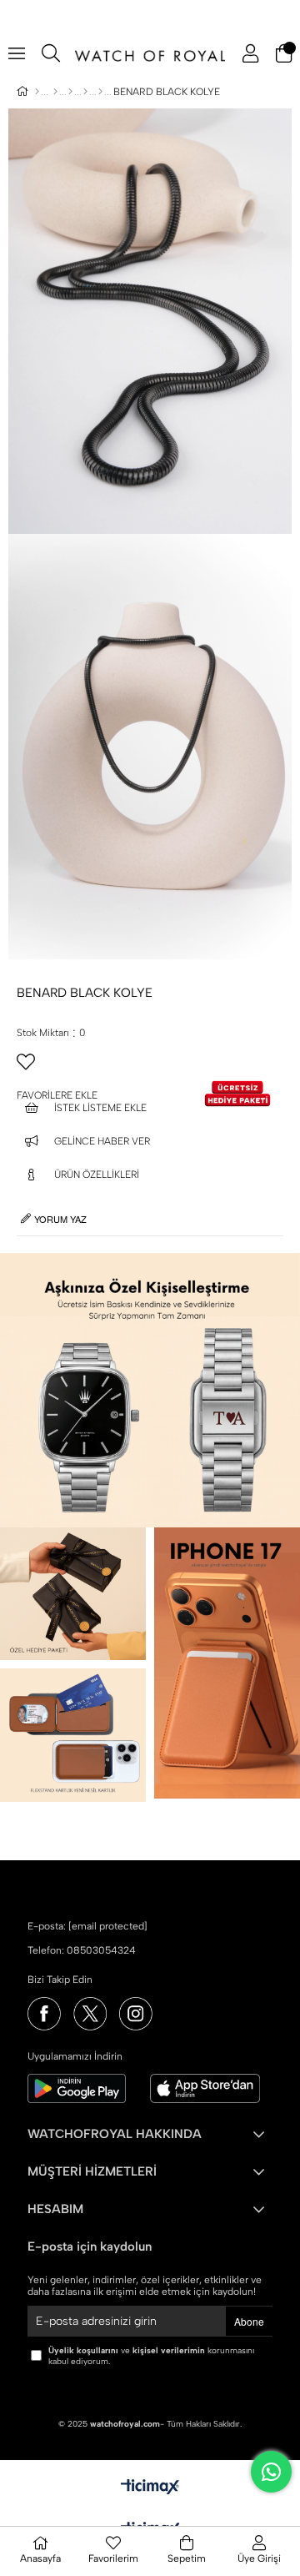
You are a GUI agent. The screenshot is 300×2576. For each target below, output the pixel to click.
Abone (249, 2321)
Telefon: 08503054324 (82, 1950)
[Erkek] (55, 92)
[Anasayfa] (37, 92)
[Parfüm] (70, 92)
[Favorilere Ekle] (150, 1069)
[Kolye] (100, 92)
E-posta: (87, 1926)
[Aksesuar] (85, 92)
